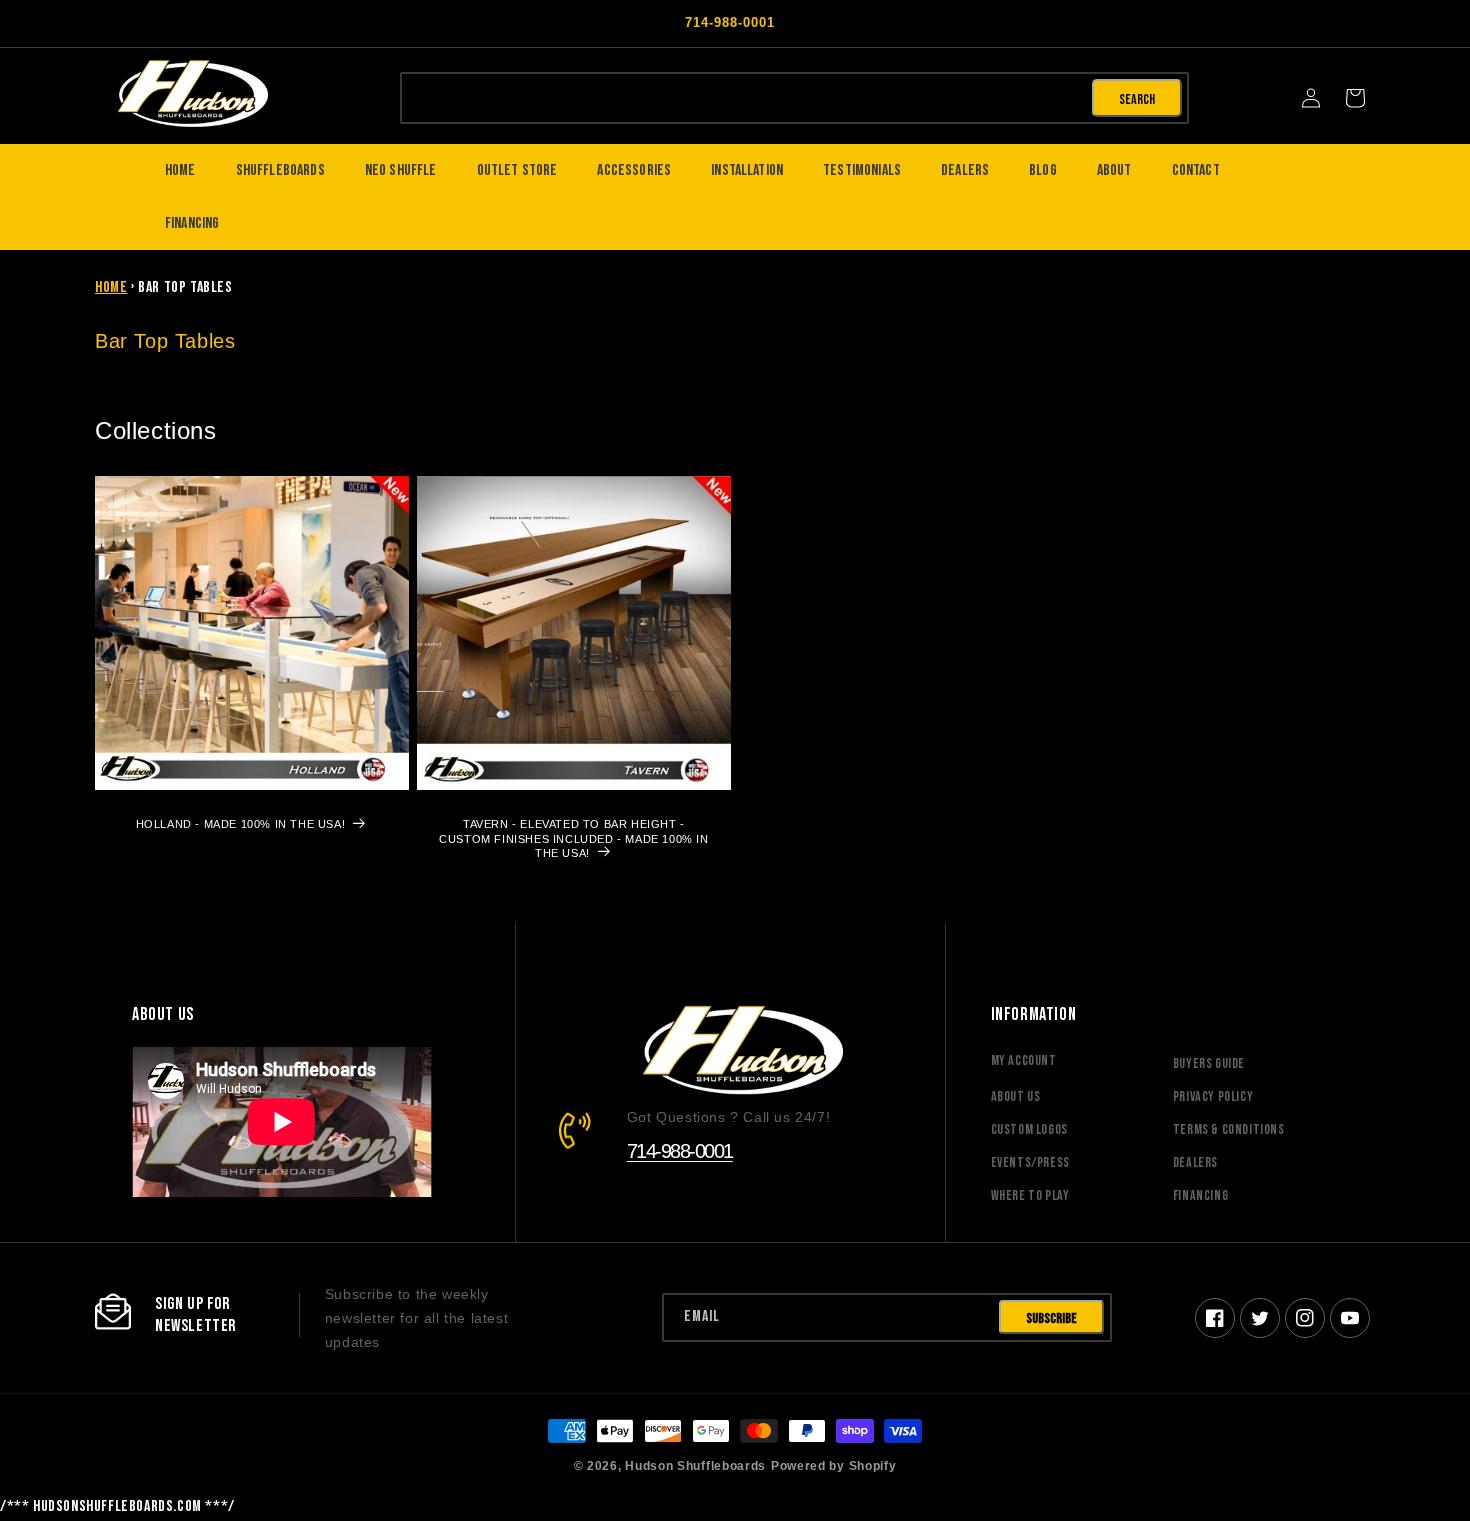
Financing (1200, 1195)
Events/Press (1030, 1162)
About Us (1016, 1096)
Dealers (1195, 1162)
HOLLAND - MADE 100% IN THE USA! (241, 824)
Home (111, 287)
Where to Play (1030, 1195)
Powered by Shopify (834, 1465)
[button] (1355, 98)
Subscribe (1051, 1318)
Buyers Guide (1209, 1063)
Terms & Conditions (1229, 1129)
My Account (1024, 1060)
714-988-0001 (680, 1151)
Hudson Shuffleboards (695, 1465)
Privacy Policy (1213, 1096)
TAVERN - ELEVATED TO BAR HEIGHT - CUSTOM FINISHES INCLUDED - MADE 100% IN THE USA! (573, 838)
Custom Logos (1029, 1129)
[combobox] (744, 96)
